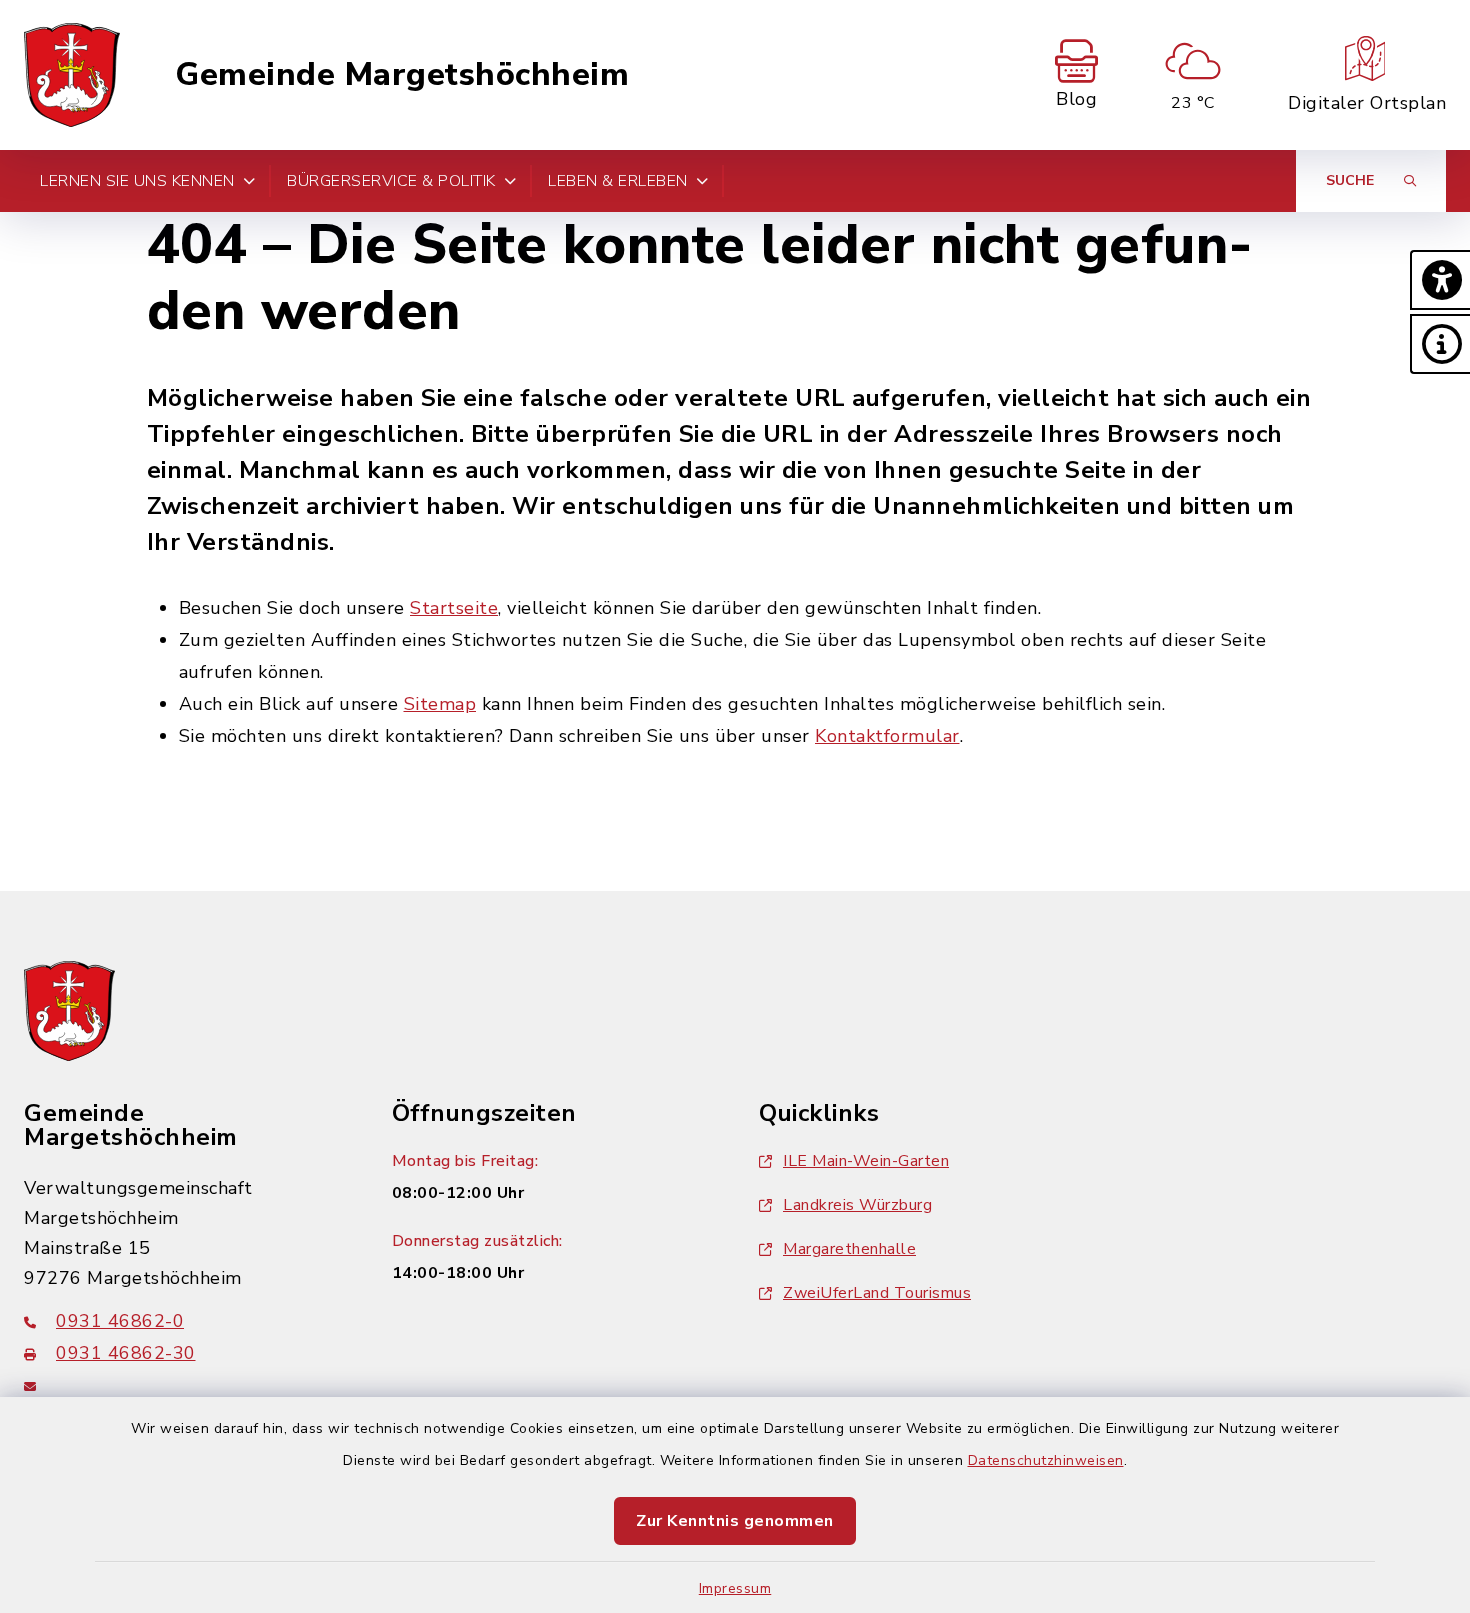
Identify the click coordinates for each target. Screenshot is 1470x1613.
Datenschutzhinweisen (1046, 1460)
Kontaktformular (887, 736)
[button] (1440, 280)
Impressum (735, 1588)
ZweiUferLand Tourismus (877, 1293)
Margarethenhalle (849, 1249)
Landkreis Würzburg (857, 1205)
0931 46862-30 (126, 1353)
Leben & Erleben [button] (618, 181)
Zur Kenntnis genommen (735, 1521)
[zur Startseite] (72, 75)
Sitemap (440, 704)
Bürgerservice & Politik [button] (391, 181)
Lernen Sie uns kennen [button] (137, 181)
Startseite (454, 608)
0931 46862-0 (120, 1321)
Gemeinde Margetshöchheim (402, 75)
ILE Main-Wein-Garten (866, 1161)
